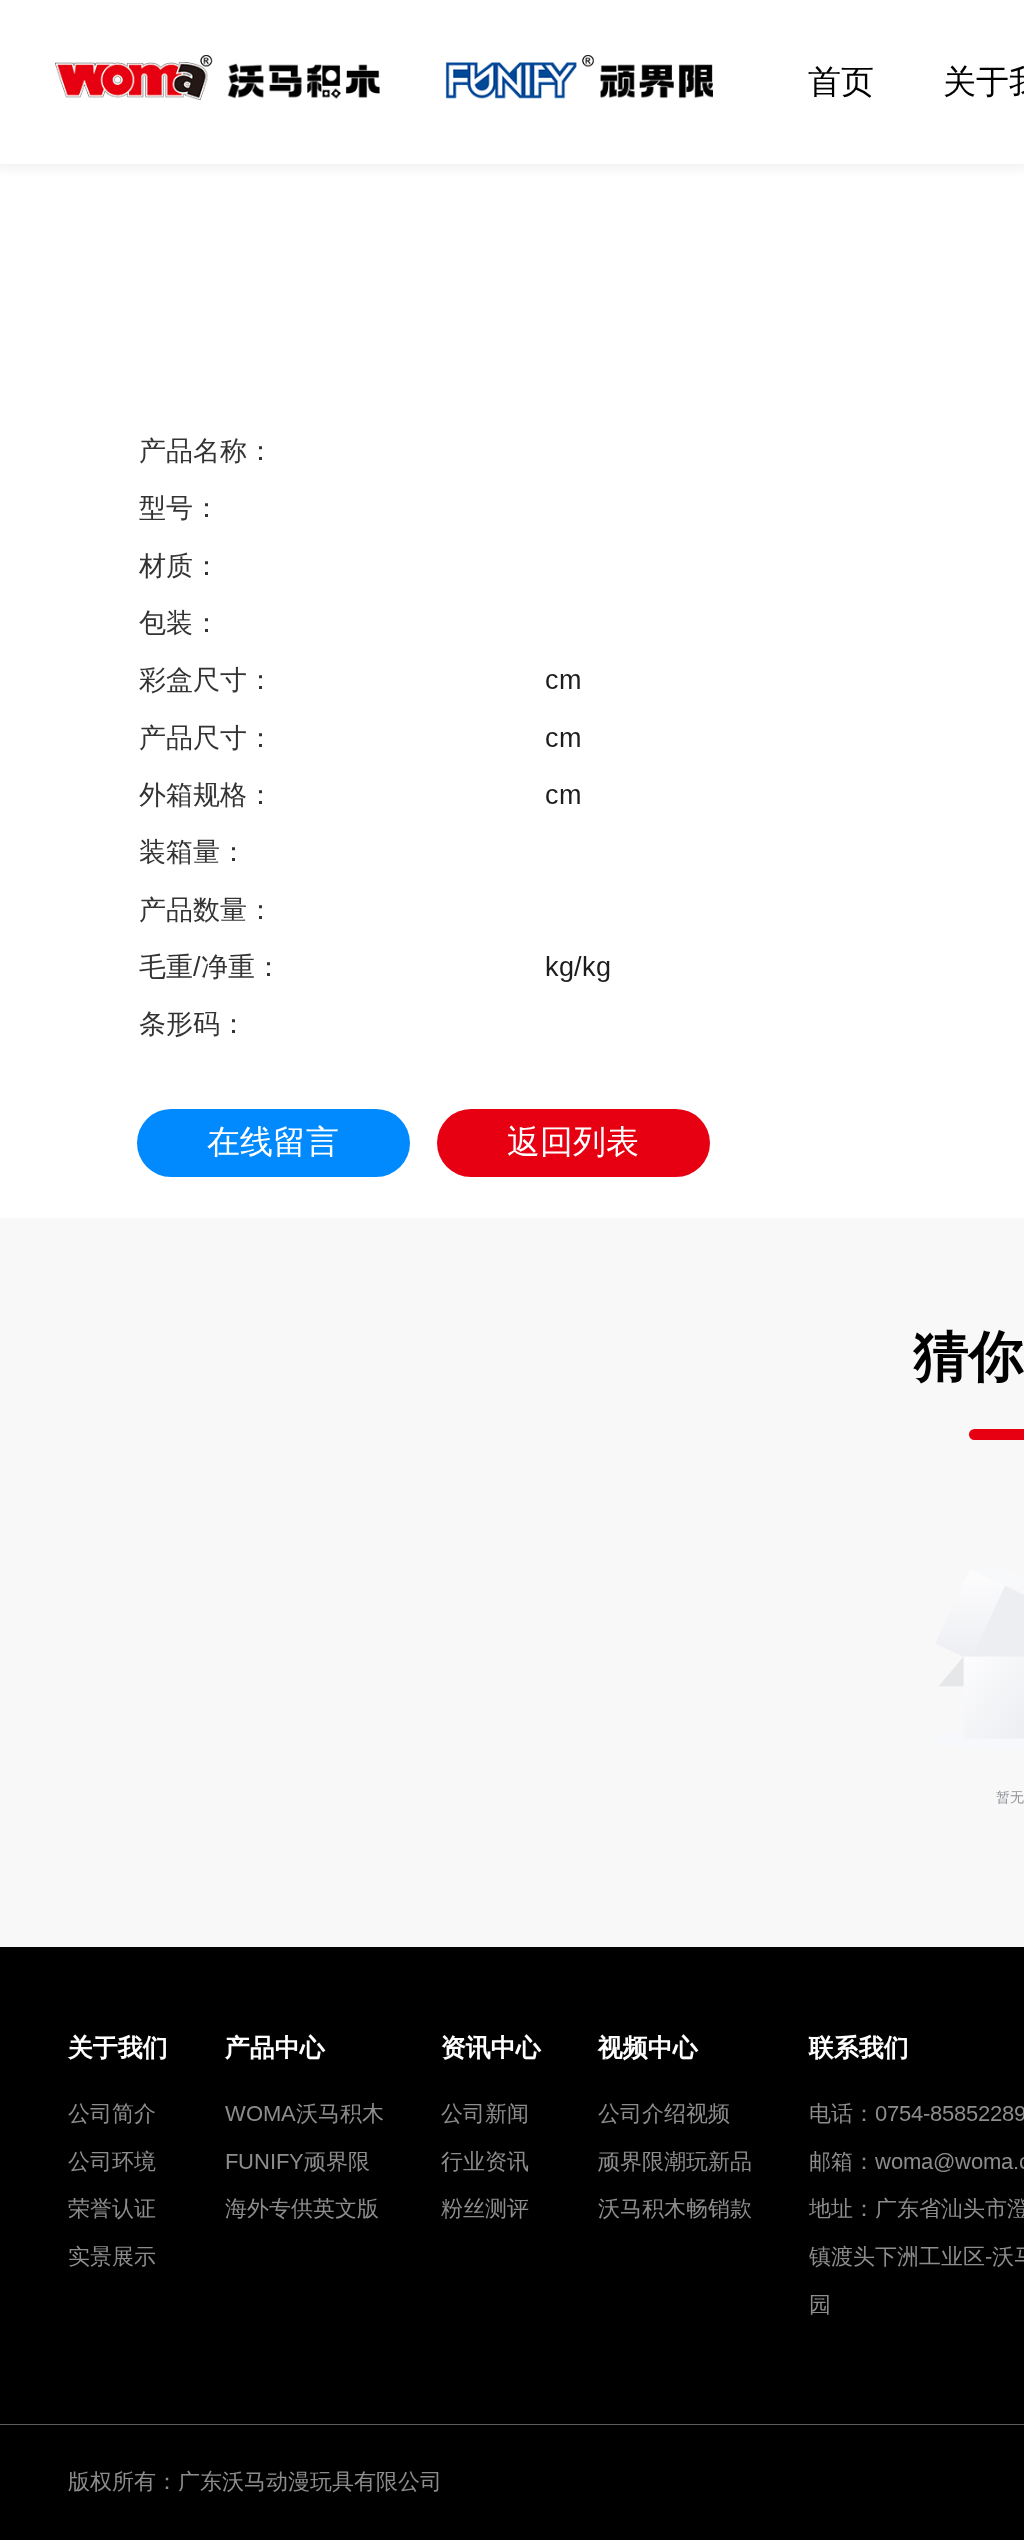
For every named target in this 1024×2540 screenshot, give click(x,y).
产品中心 (275, 2047)
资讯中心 (491, 2047)
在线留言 (273, 1141)
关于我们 (118, 2047)
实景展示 (112, 2256)
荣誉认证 (112, 2208)
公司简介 (112, 2113)
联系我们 (859, 2047)
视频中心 (648, 2047)
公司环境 (112, 2161)
